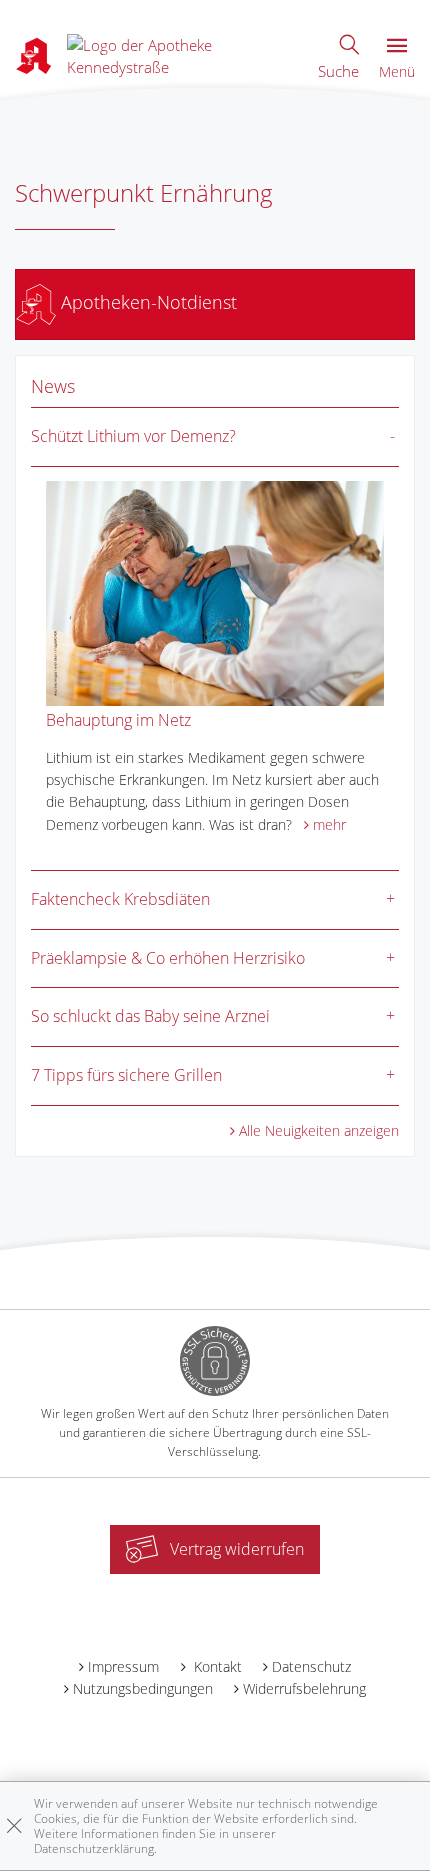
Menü (397, 71)
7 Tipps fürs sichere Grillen (126, 1075)
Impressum (123, 1666)
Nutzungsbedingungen (143, 1688)
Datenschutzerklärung (94, 1848)
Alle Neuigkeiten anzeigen (319, 1130)
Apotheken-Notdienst (146, 302)
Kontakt (216, 1666)
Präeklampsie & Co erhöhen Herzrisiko (168, 958)
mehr (329, 824)
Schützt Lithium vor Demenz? (133, 436)
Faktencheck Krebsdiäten (120, 899)
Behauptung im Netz (118, 720)
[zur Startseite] (183, 54)
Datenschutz (311, 1666)
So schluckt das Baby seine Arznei (150, 1016)
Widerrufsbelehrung (304, 1688)
